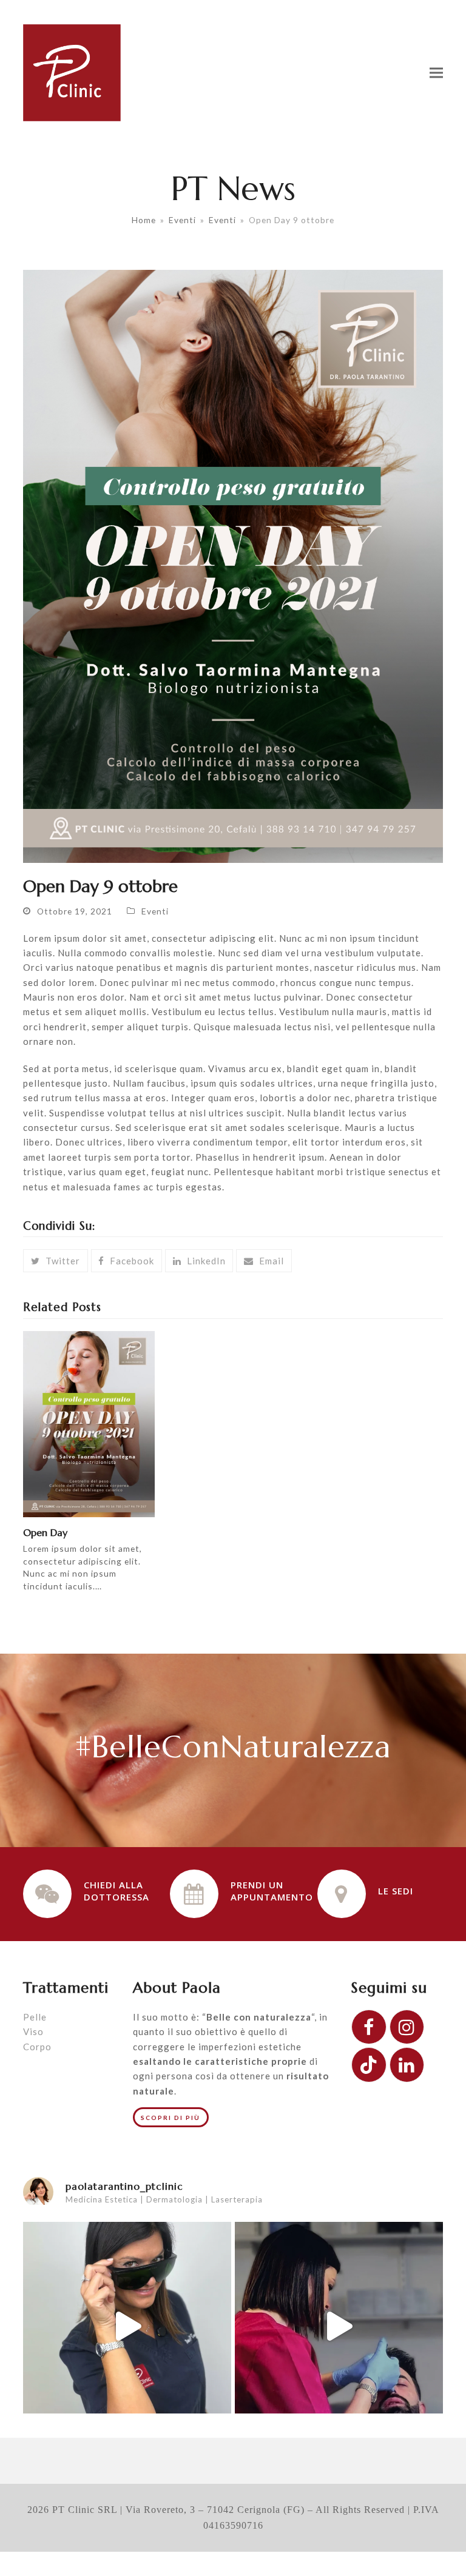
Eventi (155, 911)
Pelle (35, 2017)
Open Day (45, 1533)
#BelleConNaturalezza (233, 1747)
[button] (436, 72)
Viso (33, 2031)
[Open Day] (89, 1423)
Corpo (37, 2047)
